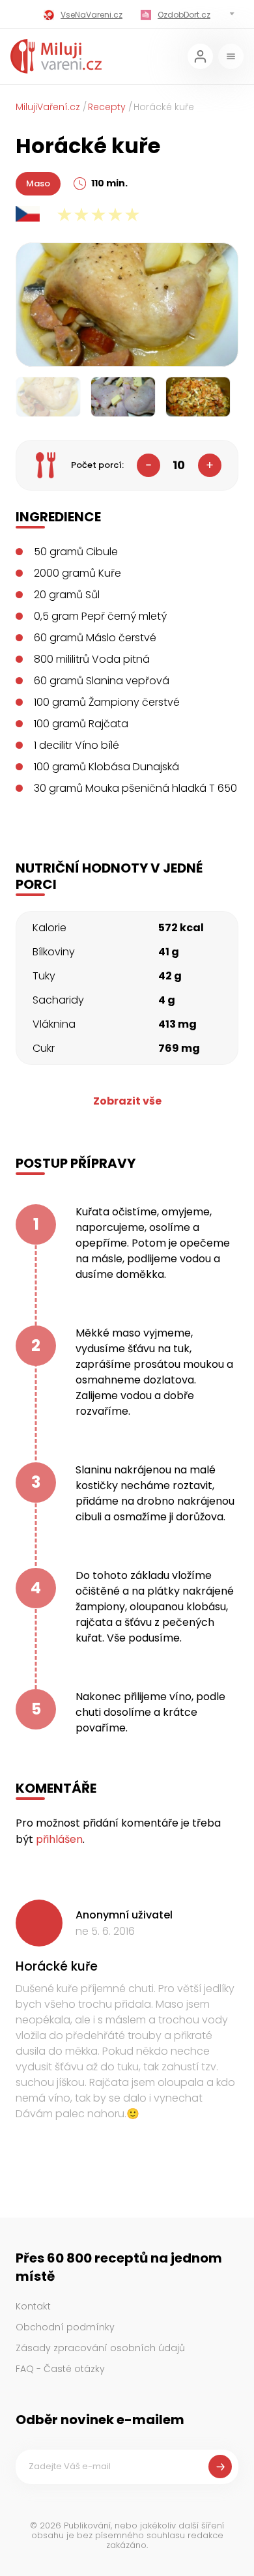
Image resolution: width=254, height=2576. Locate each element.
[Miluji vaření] (56, 56)
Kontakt (33, 2306)
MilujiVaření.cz (48, 107)
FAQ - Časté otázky (60, 2369)
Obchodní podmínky (65, 2327)
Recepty (107, 107)
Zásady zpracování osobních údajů (100, 2348)
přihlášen (59, 1839)
